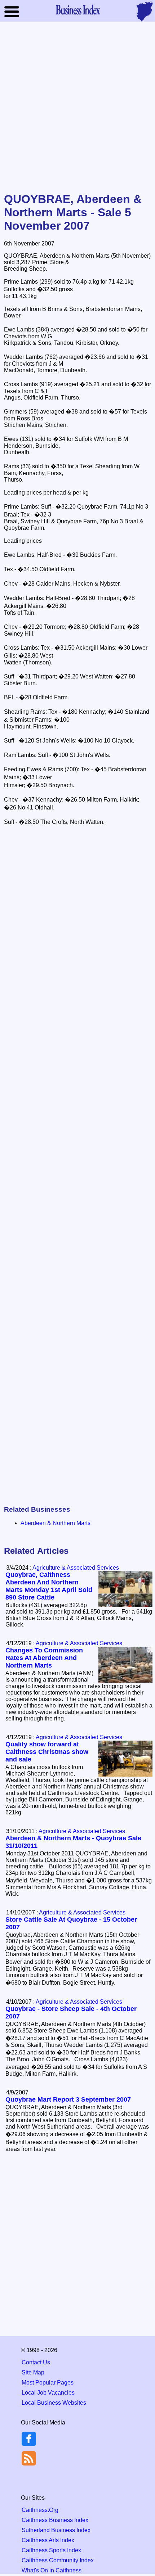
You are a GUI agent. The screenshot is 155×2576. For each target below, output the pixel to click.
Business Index (77, 9)
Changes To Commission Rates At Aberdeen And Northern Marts (44, 1658)
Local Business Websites (54, 2403)
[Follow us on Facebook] (29, 2444)
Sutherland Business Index (56, 2530)
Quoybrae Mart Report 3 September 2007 (68, 2099)
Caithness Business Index (55, 2520)
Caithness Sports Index (51, 2550)
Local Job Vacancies (48, 2393)
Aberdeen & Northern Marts (56, 1523)
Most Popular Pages (48, 2383)
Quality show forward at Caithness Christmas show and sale (47, 1752)
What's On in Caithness (52, 2570)
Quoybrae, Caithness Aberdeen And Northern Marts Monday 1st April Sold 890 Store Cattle (49, 1586)
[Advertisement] (77, 108)
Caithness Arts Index (48, 2540)
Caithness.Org (40, 2510)
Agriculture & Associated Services (76, 1568)
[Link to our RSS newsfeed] (29, 2458)
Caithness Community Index (58, 2560)
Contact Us (36, 2362)
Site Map (33, 2372)
